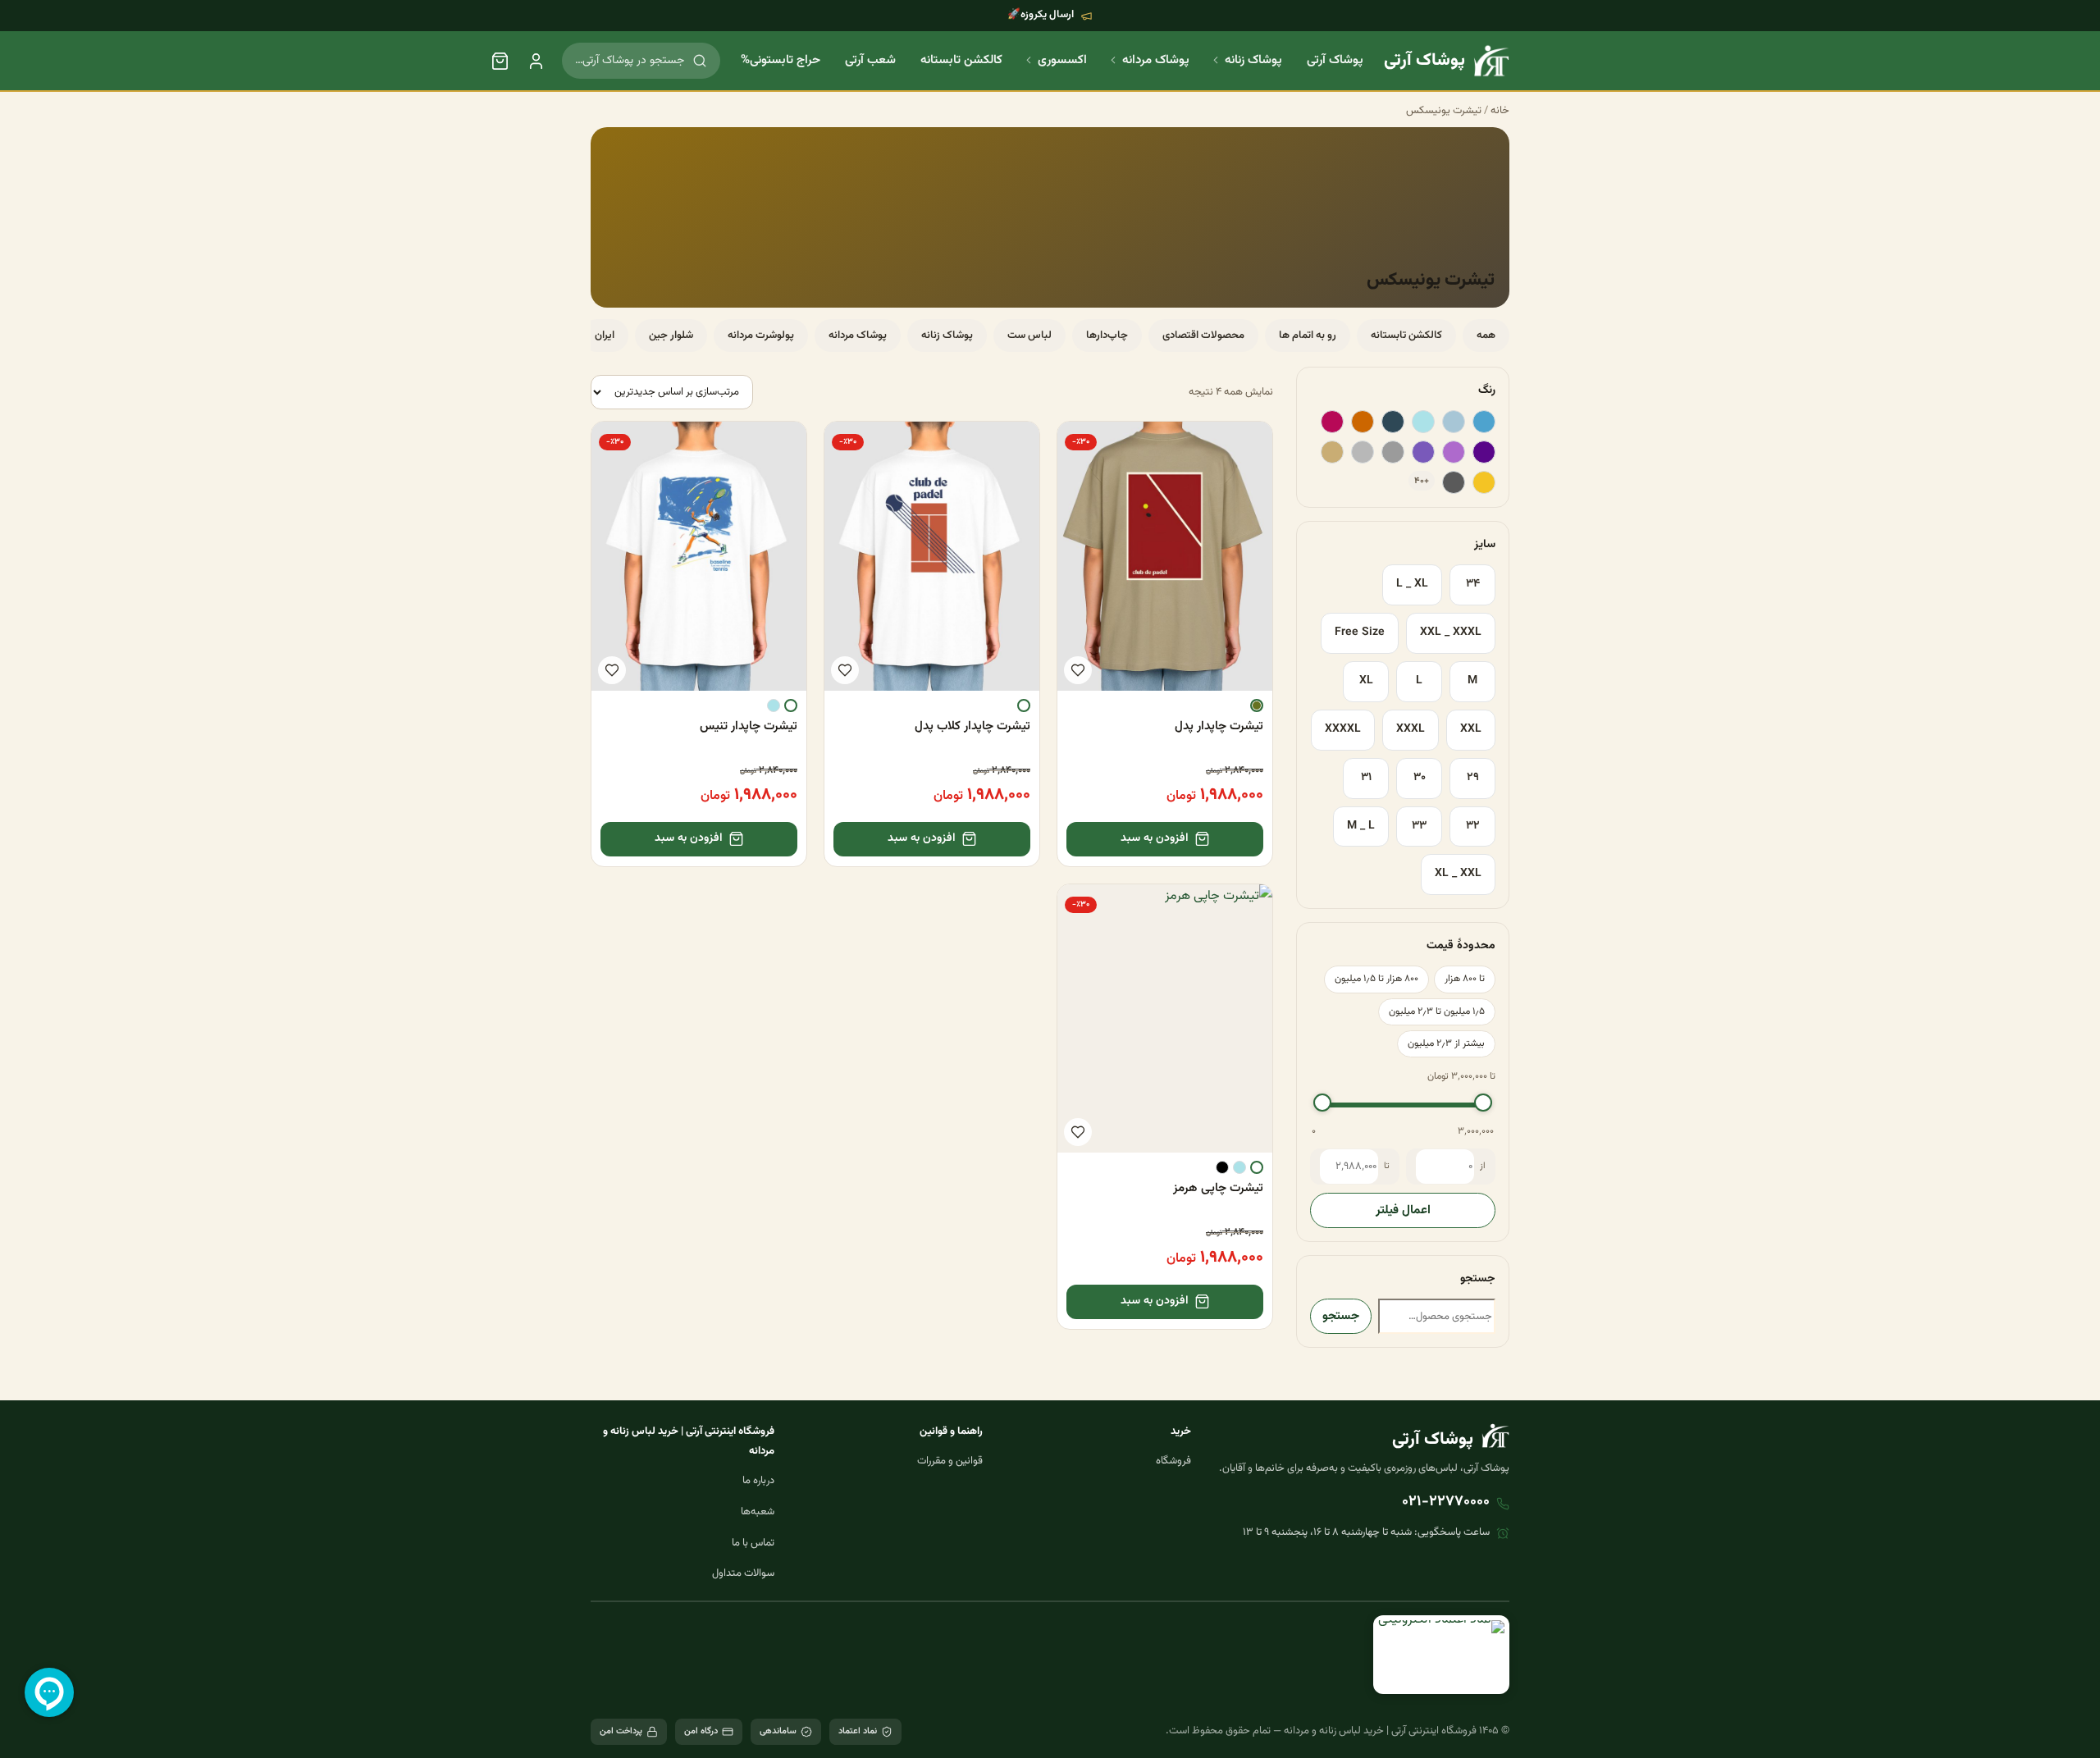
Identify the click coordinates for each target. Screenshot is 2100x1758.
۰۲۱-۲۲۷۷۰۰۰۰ (1446, 1502)
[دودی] (1454, 482)
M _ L (1361, 826)
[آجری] (1363, 422)
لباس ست (1029, 336)
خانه (1500, 111)
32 (1473, 826)
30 (1420, 778)
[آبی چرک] (1454, 422)
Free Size (1360, 632)
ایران (605, 336)
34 (1473, 584)
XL (1366, 681)
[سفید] (1024, 705)
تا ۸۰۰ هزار (1465, 979)
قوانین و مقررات (950, 1461)
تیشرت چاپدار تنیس (749, 726)
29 (1473, 778)
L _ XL (1412, 584)
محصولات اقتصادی (1203, 336)
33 (1419, 826)
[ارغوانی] (1332, 422)
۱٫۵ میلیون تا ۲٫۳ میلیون (1437, 1011)
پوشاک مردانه (1156, 60)
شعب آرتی (870, 60)
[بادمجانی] (1484, 452)
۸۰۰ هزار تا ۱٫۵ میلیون (1376, 979)
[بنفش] (1454, 452)
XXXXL (1343, 729)
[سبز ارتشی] (1257, 705)
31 (1366, 778)
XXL (1471, 729)
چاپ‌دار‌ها (1107, 336)
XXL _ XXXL (1451, 632)
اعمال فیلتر (1403, 1210)
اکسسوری (1062, 60)
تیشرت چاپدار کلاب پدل (972, 726)
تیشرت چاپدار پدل (1219, 726)
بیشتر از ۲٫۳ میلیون (1446, 1043)
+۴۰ (1422, 481)
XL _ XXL (1458, 874)
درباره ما (758, 1481)
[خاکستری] (1393, 452)
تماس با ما (753, 1543)
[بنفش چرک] (1423, 452)
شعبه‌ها (758, 1512)
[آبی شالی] (1393, 422)
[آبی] (1484, 422)
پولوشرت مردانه (761, 336)
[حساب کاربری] (536, 61)
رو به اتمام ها (1308, 336)
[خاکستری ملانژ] (1363, 452)
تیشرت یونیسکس (1444, 111)
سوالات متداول (743, 1573)
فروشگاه (1173, 1461)
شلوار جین (671, 336)
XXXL (1411, 729)
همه (1486, 336)
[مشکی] (1222, 1167)
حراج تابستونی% (781, 60)
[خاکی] (1332, 452)
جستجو (1341, 1316)
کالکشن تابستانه (961, 60)
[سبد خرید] (500, 61)
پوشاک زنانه (1253, 60)
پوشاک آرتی (1335, 60)
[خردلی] (1484, 482)
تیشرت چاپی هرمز (1218, 1188)
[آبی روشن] (1423, 422)
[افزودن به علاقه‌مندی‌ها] (1078, 670)
